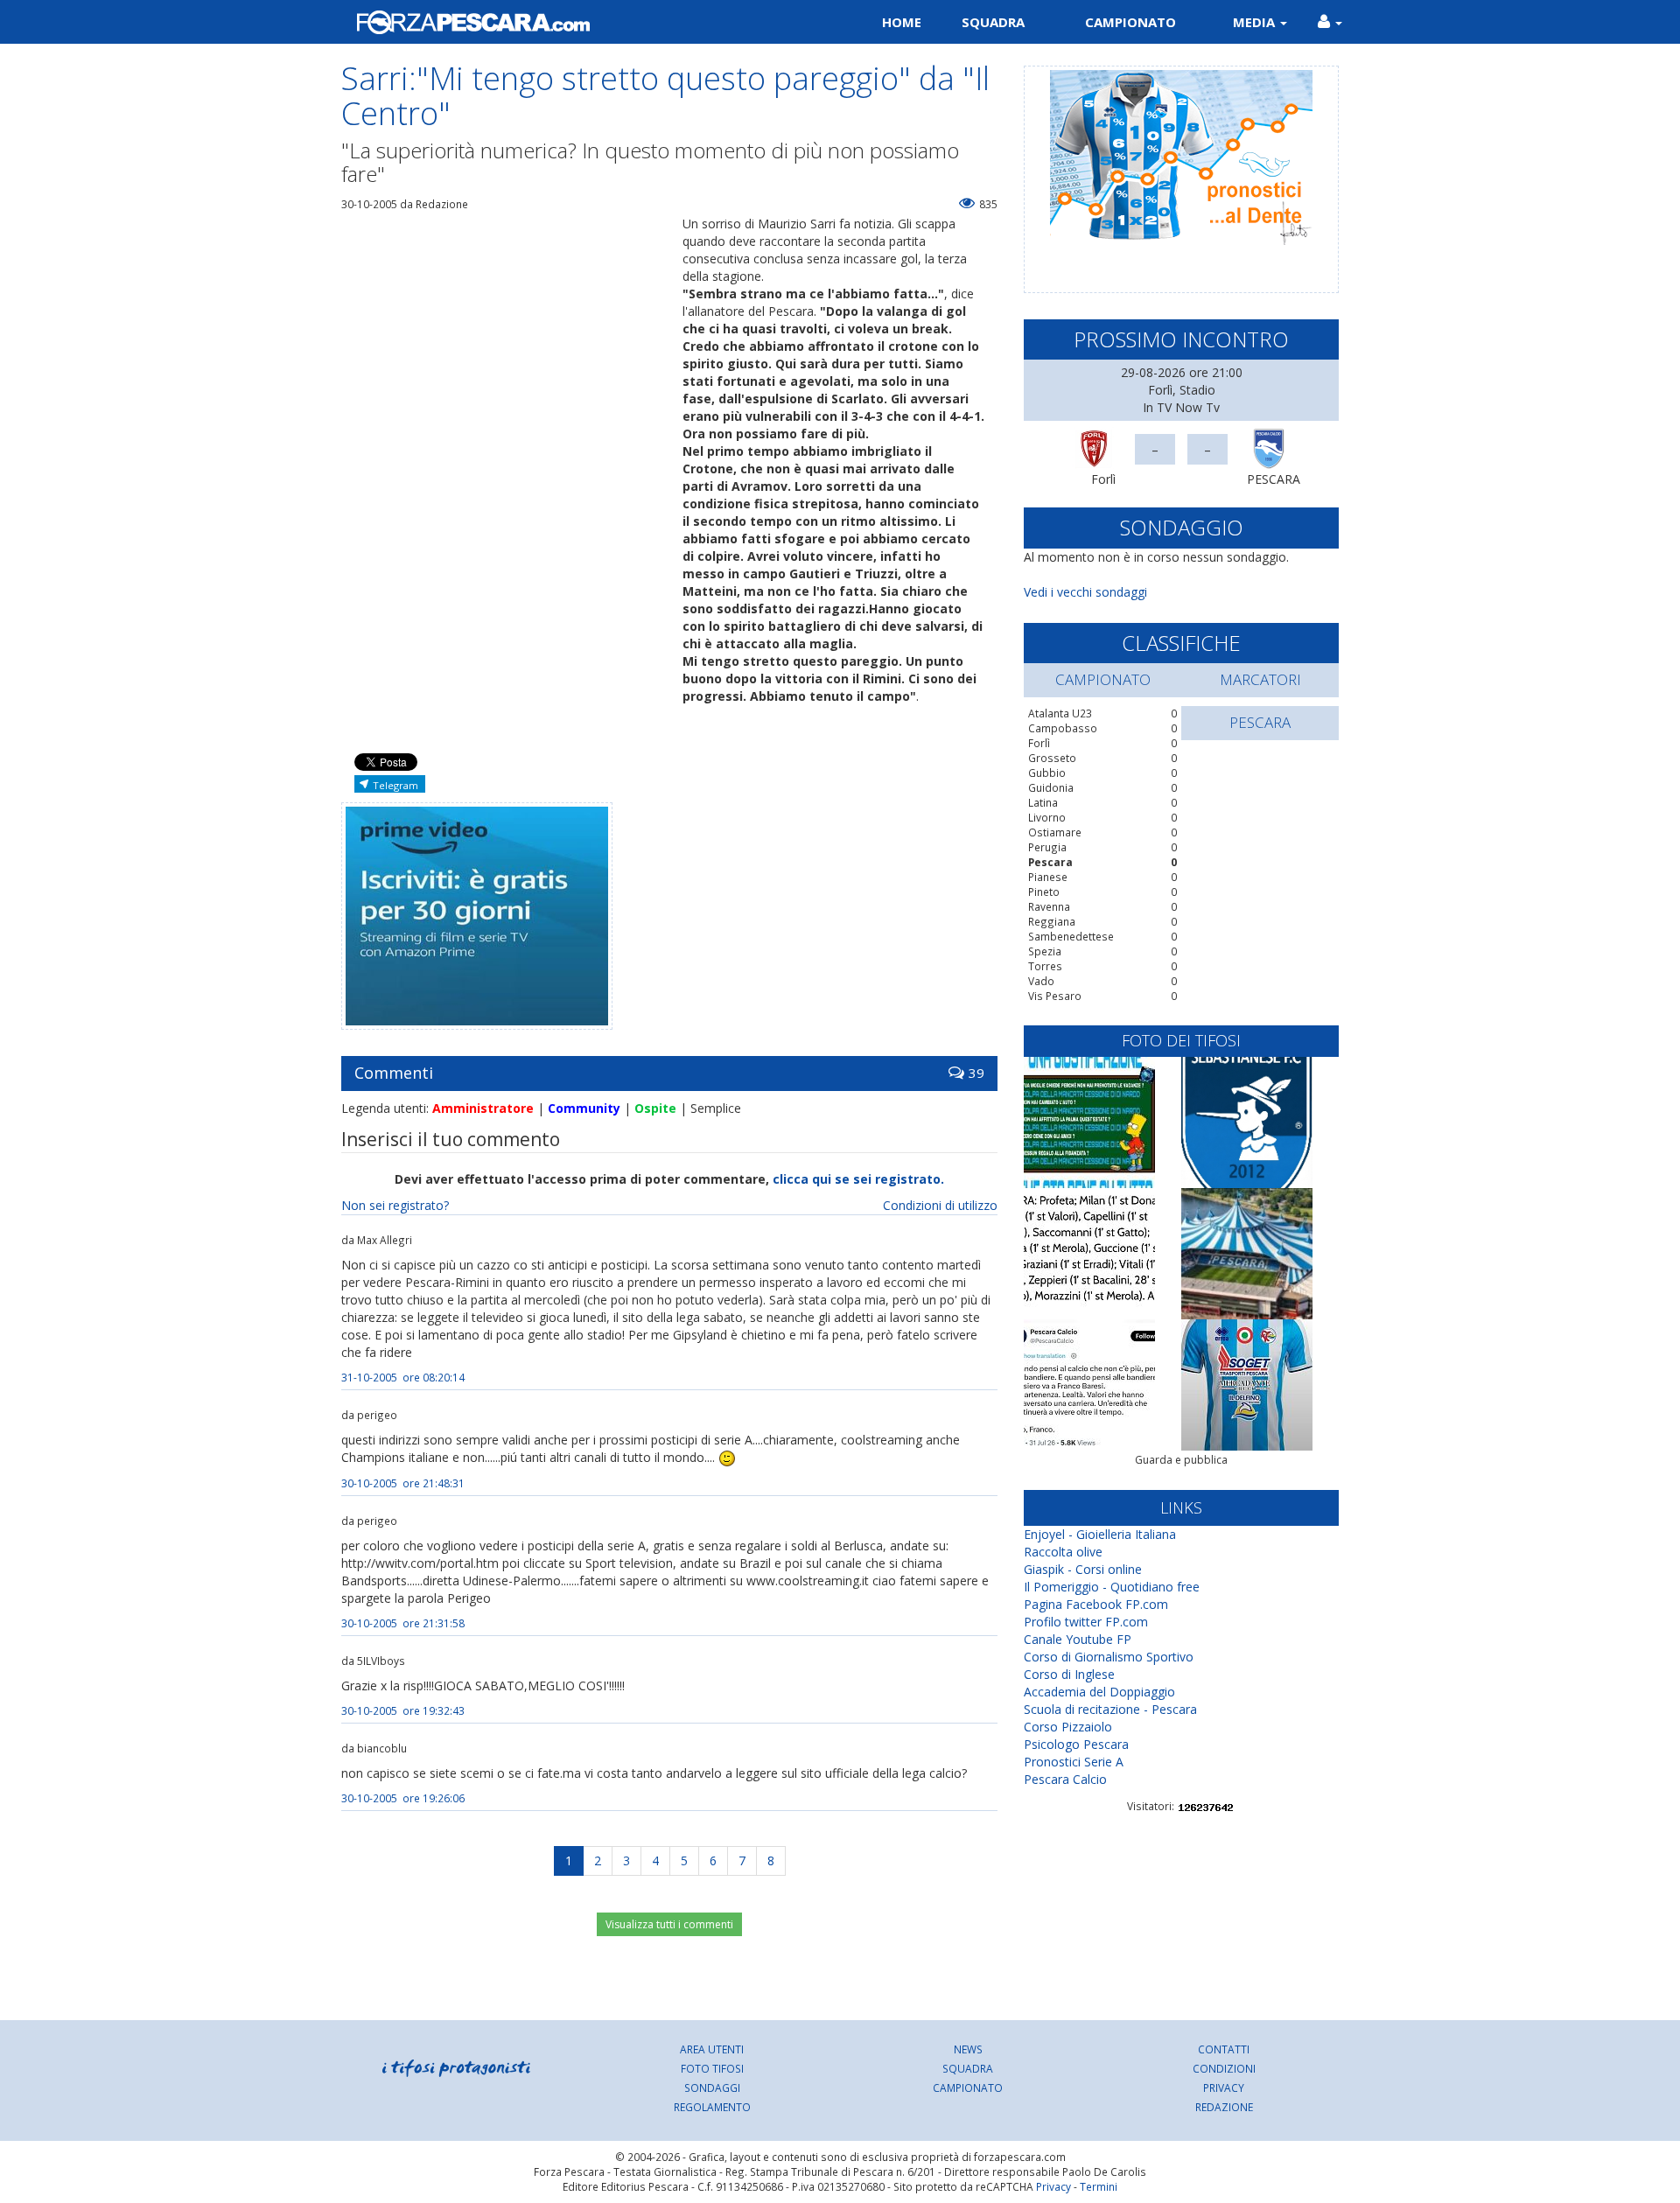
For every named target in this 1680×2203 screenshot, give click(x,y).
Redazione (1224, 2107)
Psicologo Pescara (1076, 1744)
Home (902, 22)
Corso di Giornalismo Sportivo (1109, 1657)
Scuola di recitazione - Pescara (1110, 1709)
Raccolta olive (1063, 1552)
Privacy (1224, 2088)
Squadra (993, 22)
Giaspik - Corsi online (1083, 1569)
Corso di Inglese (1069, 1674)
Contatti (1224, 2049)
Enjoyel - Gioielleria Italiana (1100, 1534)
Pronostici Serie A (1074, 1762)
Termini (1099, 2186)
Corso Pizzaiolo (1068, 1727)
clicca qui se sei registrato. (858, 1179)
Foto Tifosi (712, 2068)
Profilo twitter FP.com (1086, 1622)
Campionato (1130, 22)
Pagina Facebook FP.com (1096, 1604)
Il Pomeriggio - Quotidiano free (1112, 1587)
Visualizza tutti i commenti (669, 1924)
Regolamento (712, 2107)
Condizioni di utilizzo (940, 1205)
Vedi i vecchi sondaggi (1085, 592)
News (968, 2049)
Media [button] (1256, 22)
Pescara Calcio (1065, 1779)
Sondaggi (712, 2088)
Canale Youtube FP (1078, 1639)
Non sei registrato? (395, 1205)
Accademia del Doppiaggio (1099, 1692)
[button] (1330, 22)
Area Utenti (712, 2049)
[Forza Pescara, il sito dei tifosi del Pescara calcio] (584, 22)
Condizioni (1224, 2068)
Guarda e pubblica (1181, 1460)
